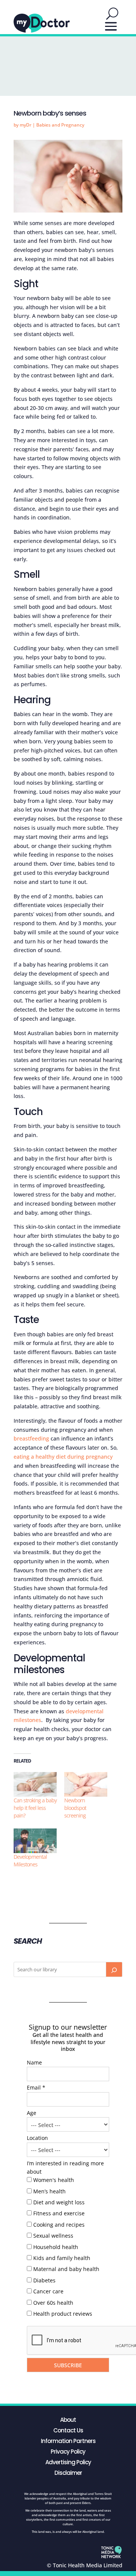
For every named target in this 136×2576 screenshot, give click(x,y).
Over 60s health (53, 2303)
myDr (25, 125)
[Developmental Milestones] (35, 1841)
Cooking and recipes (59, 2225)
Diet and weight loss (59, 2202)
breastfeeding (31, 1438)
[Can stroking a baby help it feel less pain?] (35, 1784)
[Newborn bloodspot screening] (86, 1784)
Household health (56, 2247)
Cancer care (48, 2291)
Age (32, 2113)
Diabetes (44, 2280)
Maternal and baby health (66, 2269)
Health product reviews (63, 2314)
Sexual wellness (53, 2236)
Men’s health (49, 2191)
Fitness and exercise (59, 2213)
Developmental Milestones (30, 1860)
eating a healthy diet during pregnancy (63, 1457)
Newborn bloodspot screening (75, 1808)
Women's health (54, 2180)
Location (37, 2138)
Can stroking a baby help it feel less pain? (35, 1808)
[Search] (114, 1969)
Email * (36, 2087)
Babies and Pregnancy (60, 125)
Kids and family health (62, 2258)
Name (34, 2062)
